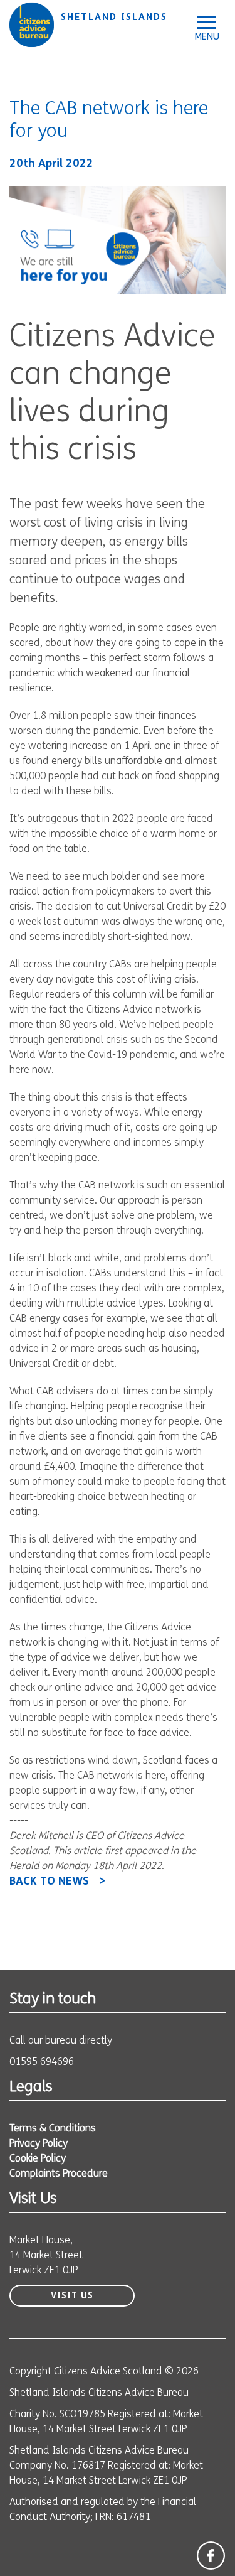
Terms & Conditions (53, 2129)
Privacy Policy (39, 2144)
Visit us (72, 2296)
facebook (211, 2556)
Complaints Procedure (59, 2174)
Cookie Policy (38, 2159)
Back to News (49, 1882)
